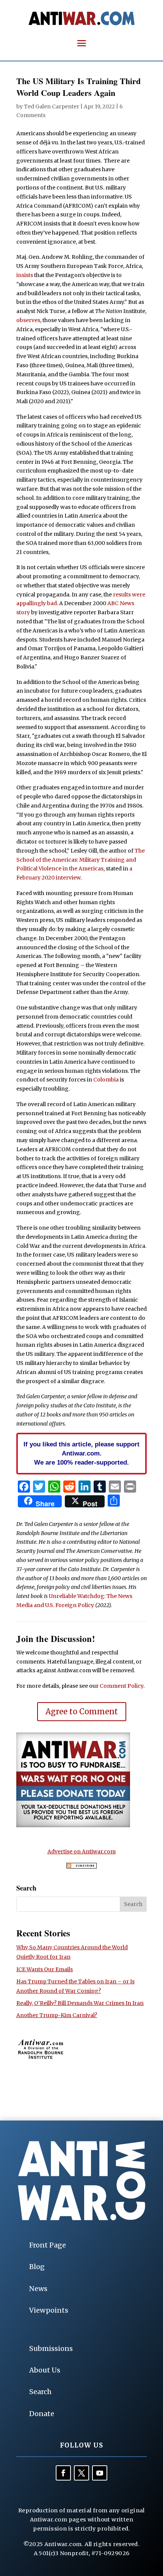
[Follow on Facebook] (63, 2473)
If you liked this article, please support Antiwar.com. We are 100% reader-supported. (81, 1453)
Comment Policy (121, 1686)
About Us (45, 2370)
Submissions (51, 2348)
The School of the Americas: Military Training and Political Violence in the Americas (81, 860)
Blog (37, 2267)
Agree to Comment (82, 1711)
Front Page (48, 2245)
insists (25, 275)
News (38, 2289)
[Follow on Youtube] (100, 2473)
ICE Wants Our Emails (45, 1969)
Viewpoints (49, 2310)
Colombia (106, 1080)
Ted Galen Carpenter (52, 106)
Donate (42, 2414)
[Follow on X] (81, 2473)
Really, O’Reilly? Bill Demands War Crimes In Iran (80, 2003)
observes (28, 320)
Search (40, 2392)
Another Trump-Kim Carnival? (57, 2015)
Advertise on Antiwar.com (81, 1851)
